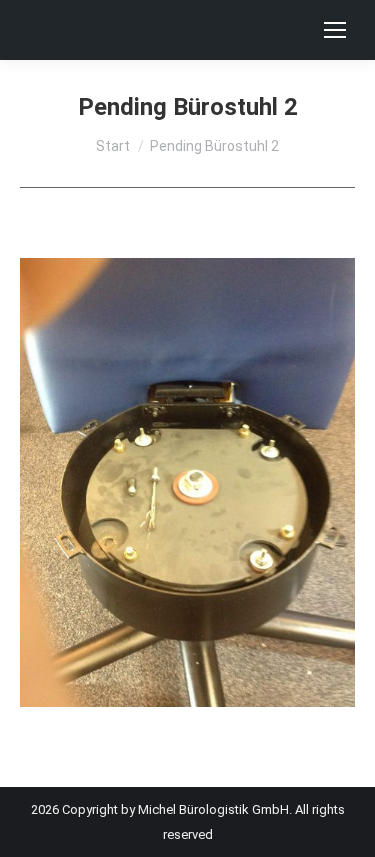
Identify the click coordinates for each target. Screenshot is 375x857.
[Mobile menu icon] (335, 30)
